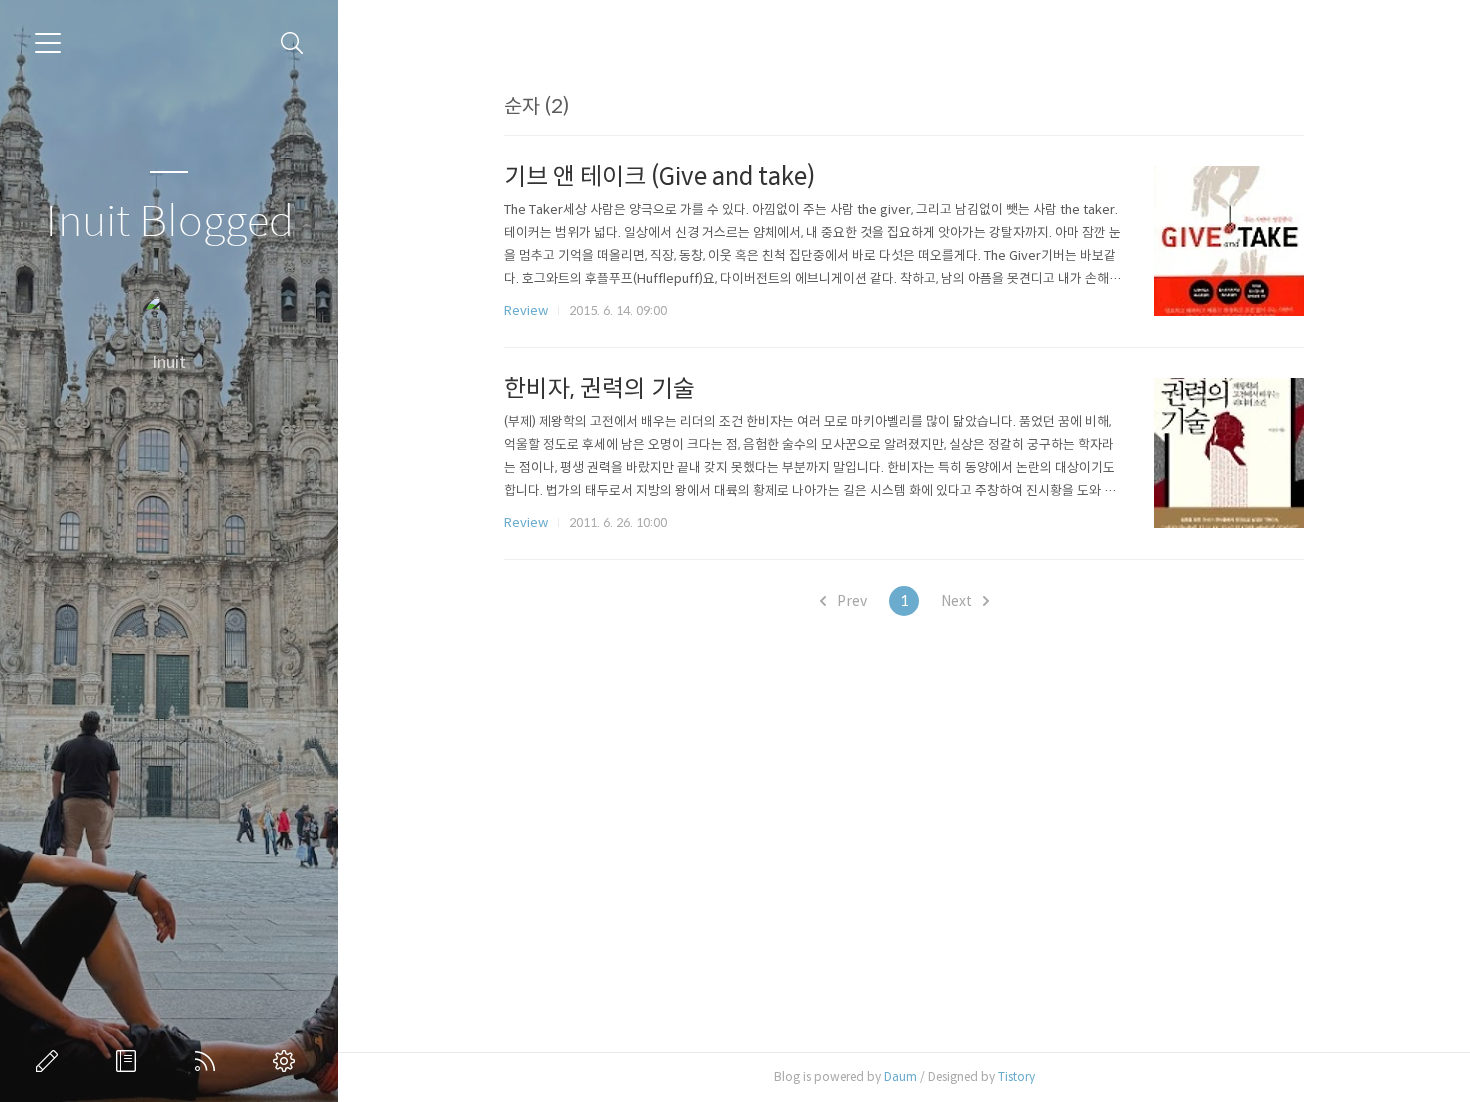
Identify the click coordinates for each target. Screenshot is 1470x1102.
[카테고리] (48, 43)
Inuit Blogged (169, 222)
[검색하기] (292, 43)
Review (526, 310)
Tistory (1016, 1076)
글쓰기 (51, 1061)
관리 (288, 1061)
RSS (209, 1061)
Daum (900, 1076)
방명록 (130, 1061)
